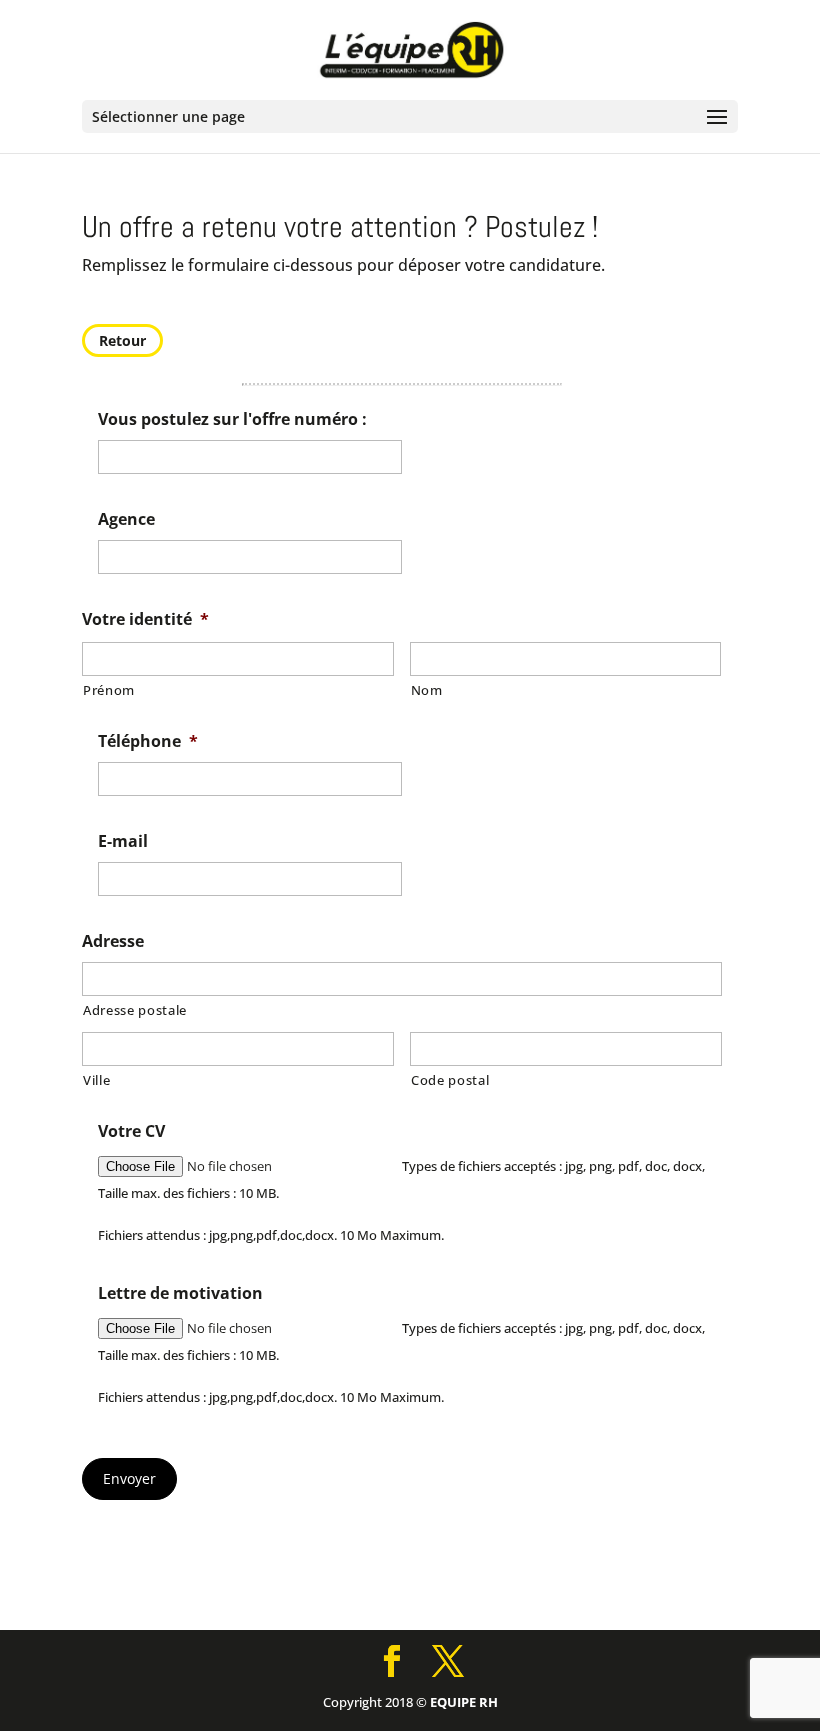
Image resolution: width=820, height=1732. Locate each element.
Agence (126, 519)
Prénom (109, 690)
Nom (427, 690)
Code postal (450, 1080)
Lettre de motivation (180, 1293)
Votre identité (145, 619)
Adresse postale (135, 1010)
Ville (96, 1080)
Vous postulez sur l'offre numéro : (232, 419)
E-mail (123, 841)
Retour (122, 340)
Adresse (113, 941)
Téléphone (148, 741)
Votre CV (131, 1131)
